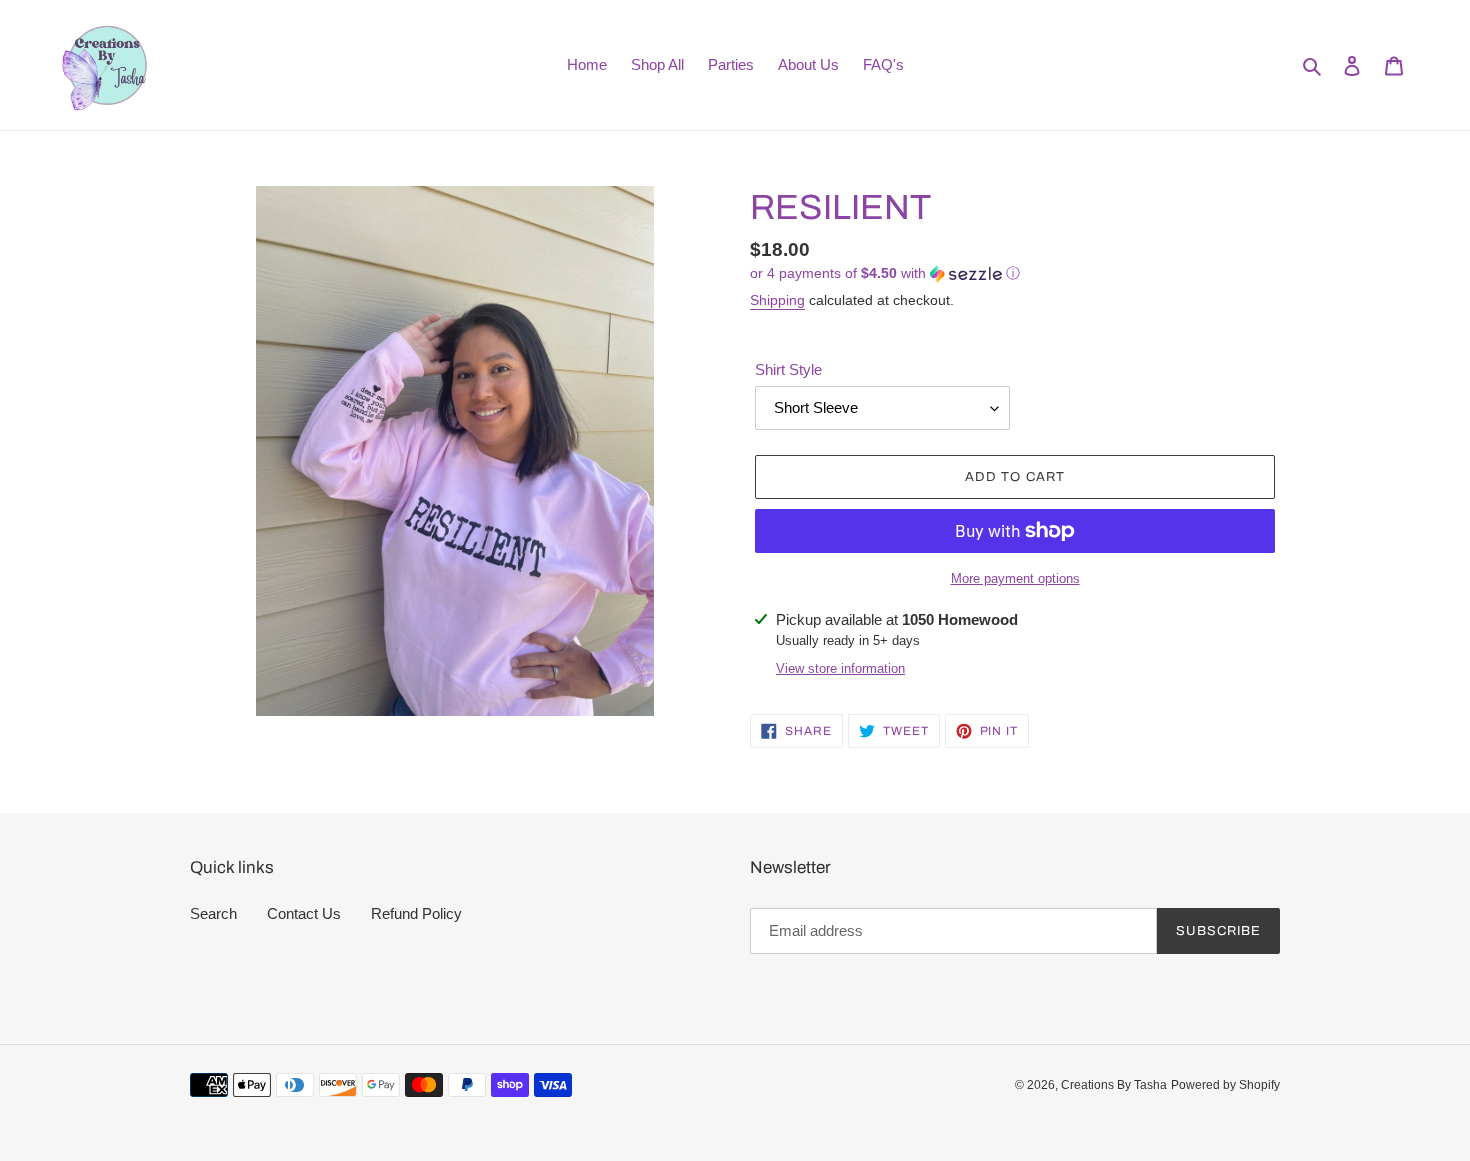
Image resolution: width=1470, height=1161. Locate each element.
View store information (840, 668)
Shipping (777, 300)
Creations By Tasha (1114, 1085)
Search (213, 913)
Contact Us (304, 913)
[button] (885, 273)
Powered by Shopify (1225, 1085)
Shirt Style (788, 369)
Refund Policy (416, 913)
